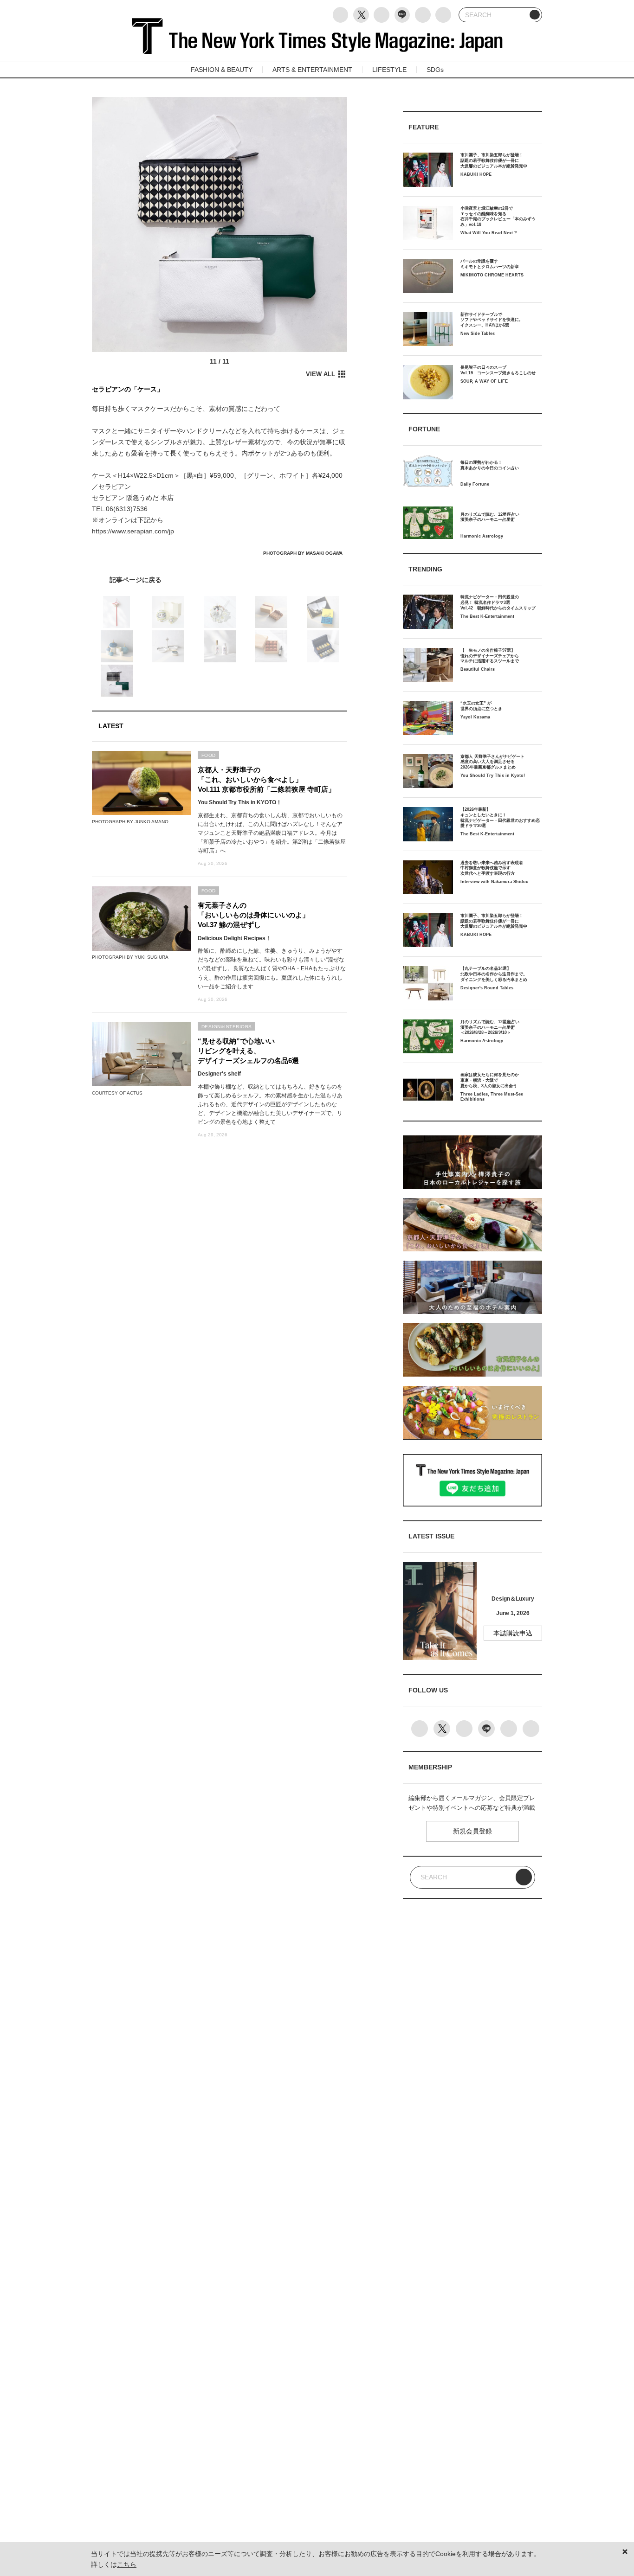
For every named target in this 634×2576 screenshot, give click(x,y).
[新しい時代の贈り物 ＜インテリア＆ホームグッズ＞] (220, 580)
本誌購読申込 (513, 1633)
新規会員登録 (472, 1831)
